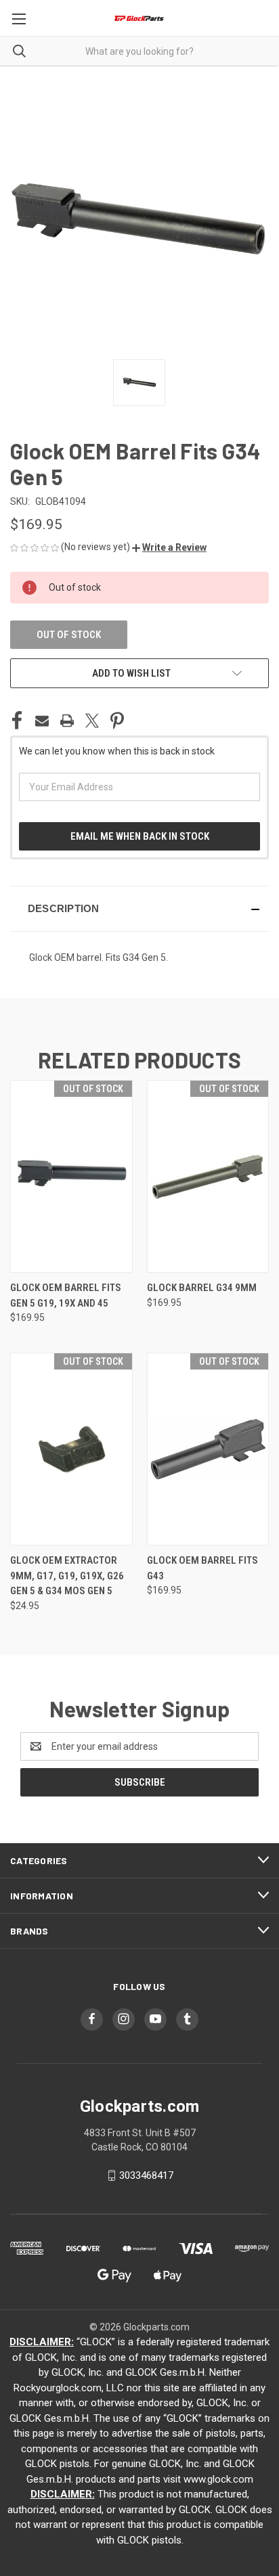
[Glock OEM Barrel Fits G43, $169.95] (208, 1449)
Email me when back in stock (140, 836)
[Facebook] (17, 721)
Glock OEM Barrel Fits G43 (202, 1568)
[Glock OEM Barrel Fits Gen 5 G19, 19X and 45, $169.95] (71, 1176)
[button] (169, 547)
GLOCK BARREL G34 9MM (202, 1288)
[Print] (67, 721)
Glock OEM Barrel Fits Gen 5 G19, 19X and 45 (66, 1295)
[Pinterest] (117, 721)
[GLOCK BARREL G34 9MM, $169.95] (208, 1176)
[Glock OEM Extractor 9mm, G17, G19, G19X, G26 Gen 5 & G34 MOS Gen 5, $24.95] (71, 1449)
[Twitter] (92, 721)
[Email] (42, 721)
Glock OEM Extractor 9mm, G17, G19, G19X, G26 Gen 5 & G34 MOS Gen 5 (67, 1576)
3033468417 (146, 2175)
